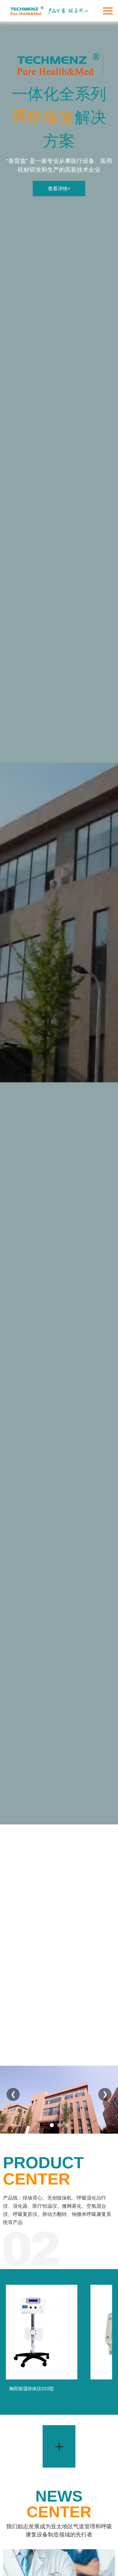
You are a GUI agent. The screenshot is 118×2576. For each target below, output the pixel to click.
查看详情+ (59, 189)
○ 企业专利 (47, 2017)
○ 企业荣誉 (14, 2017)
